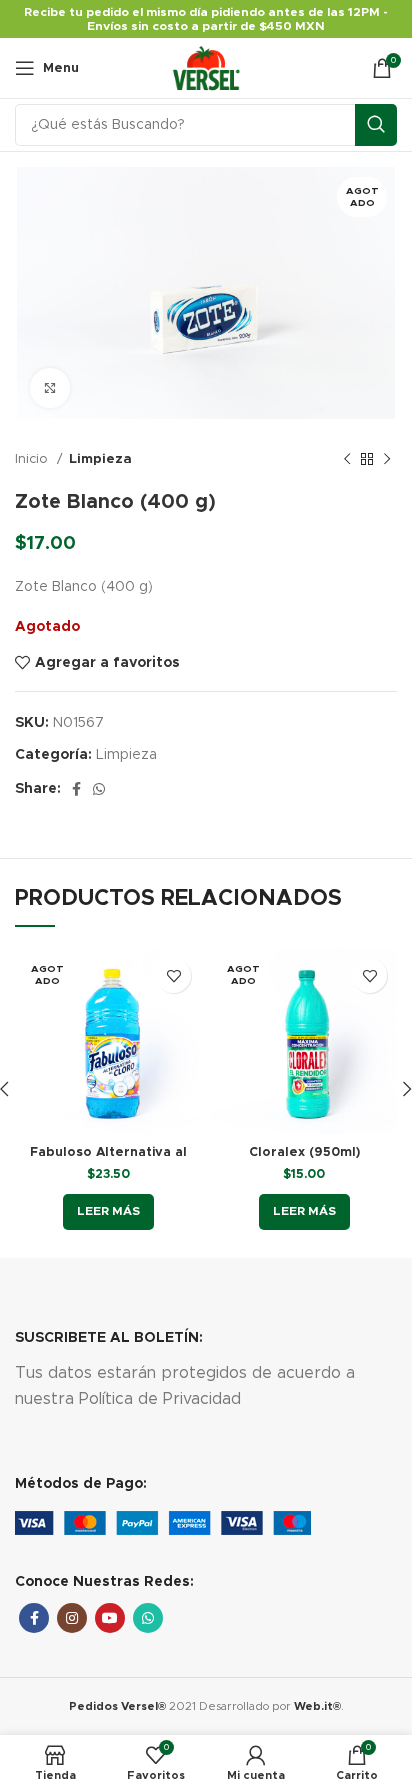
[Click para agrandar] (50, 388)
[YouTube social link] (110, 1618)
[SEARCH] (376, 125)
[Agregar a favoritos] (173, 975)
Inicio (33, 459)
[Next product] (387, 460)
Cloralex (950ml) (304, 1152)
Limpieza (100, 459)
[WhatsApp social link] (99, 789)
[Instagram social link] (72, 1618)
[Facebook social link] (76, 789)
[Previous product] (347, 460)
